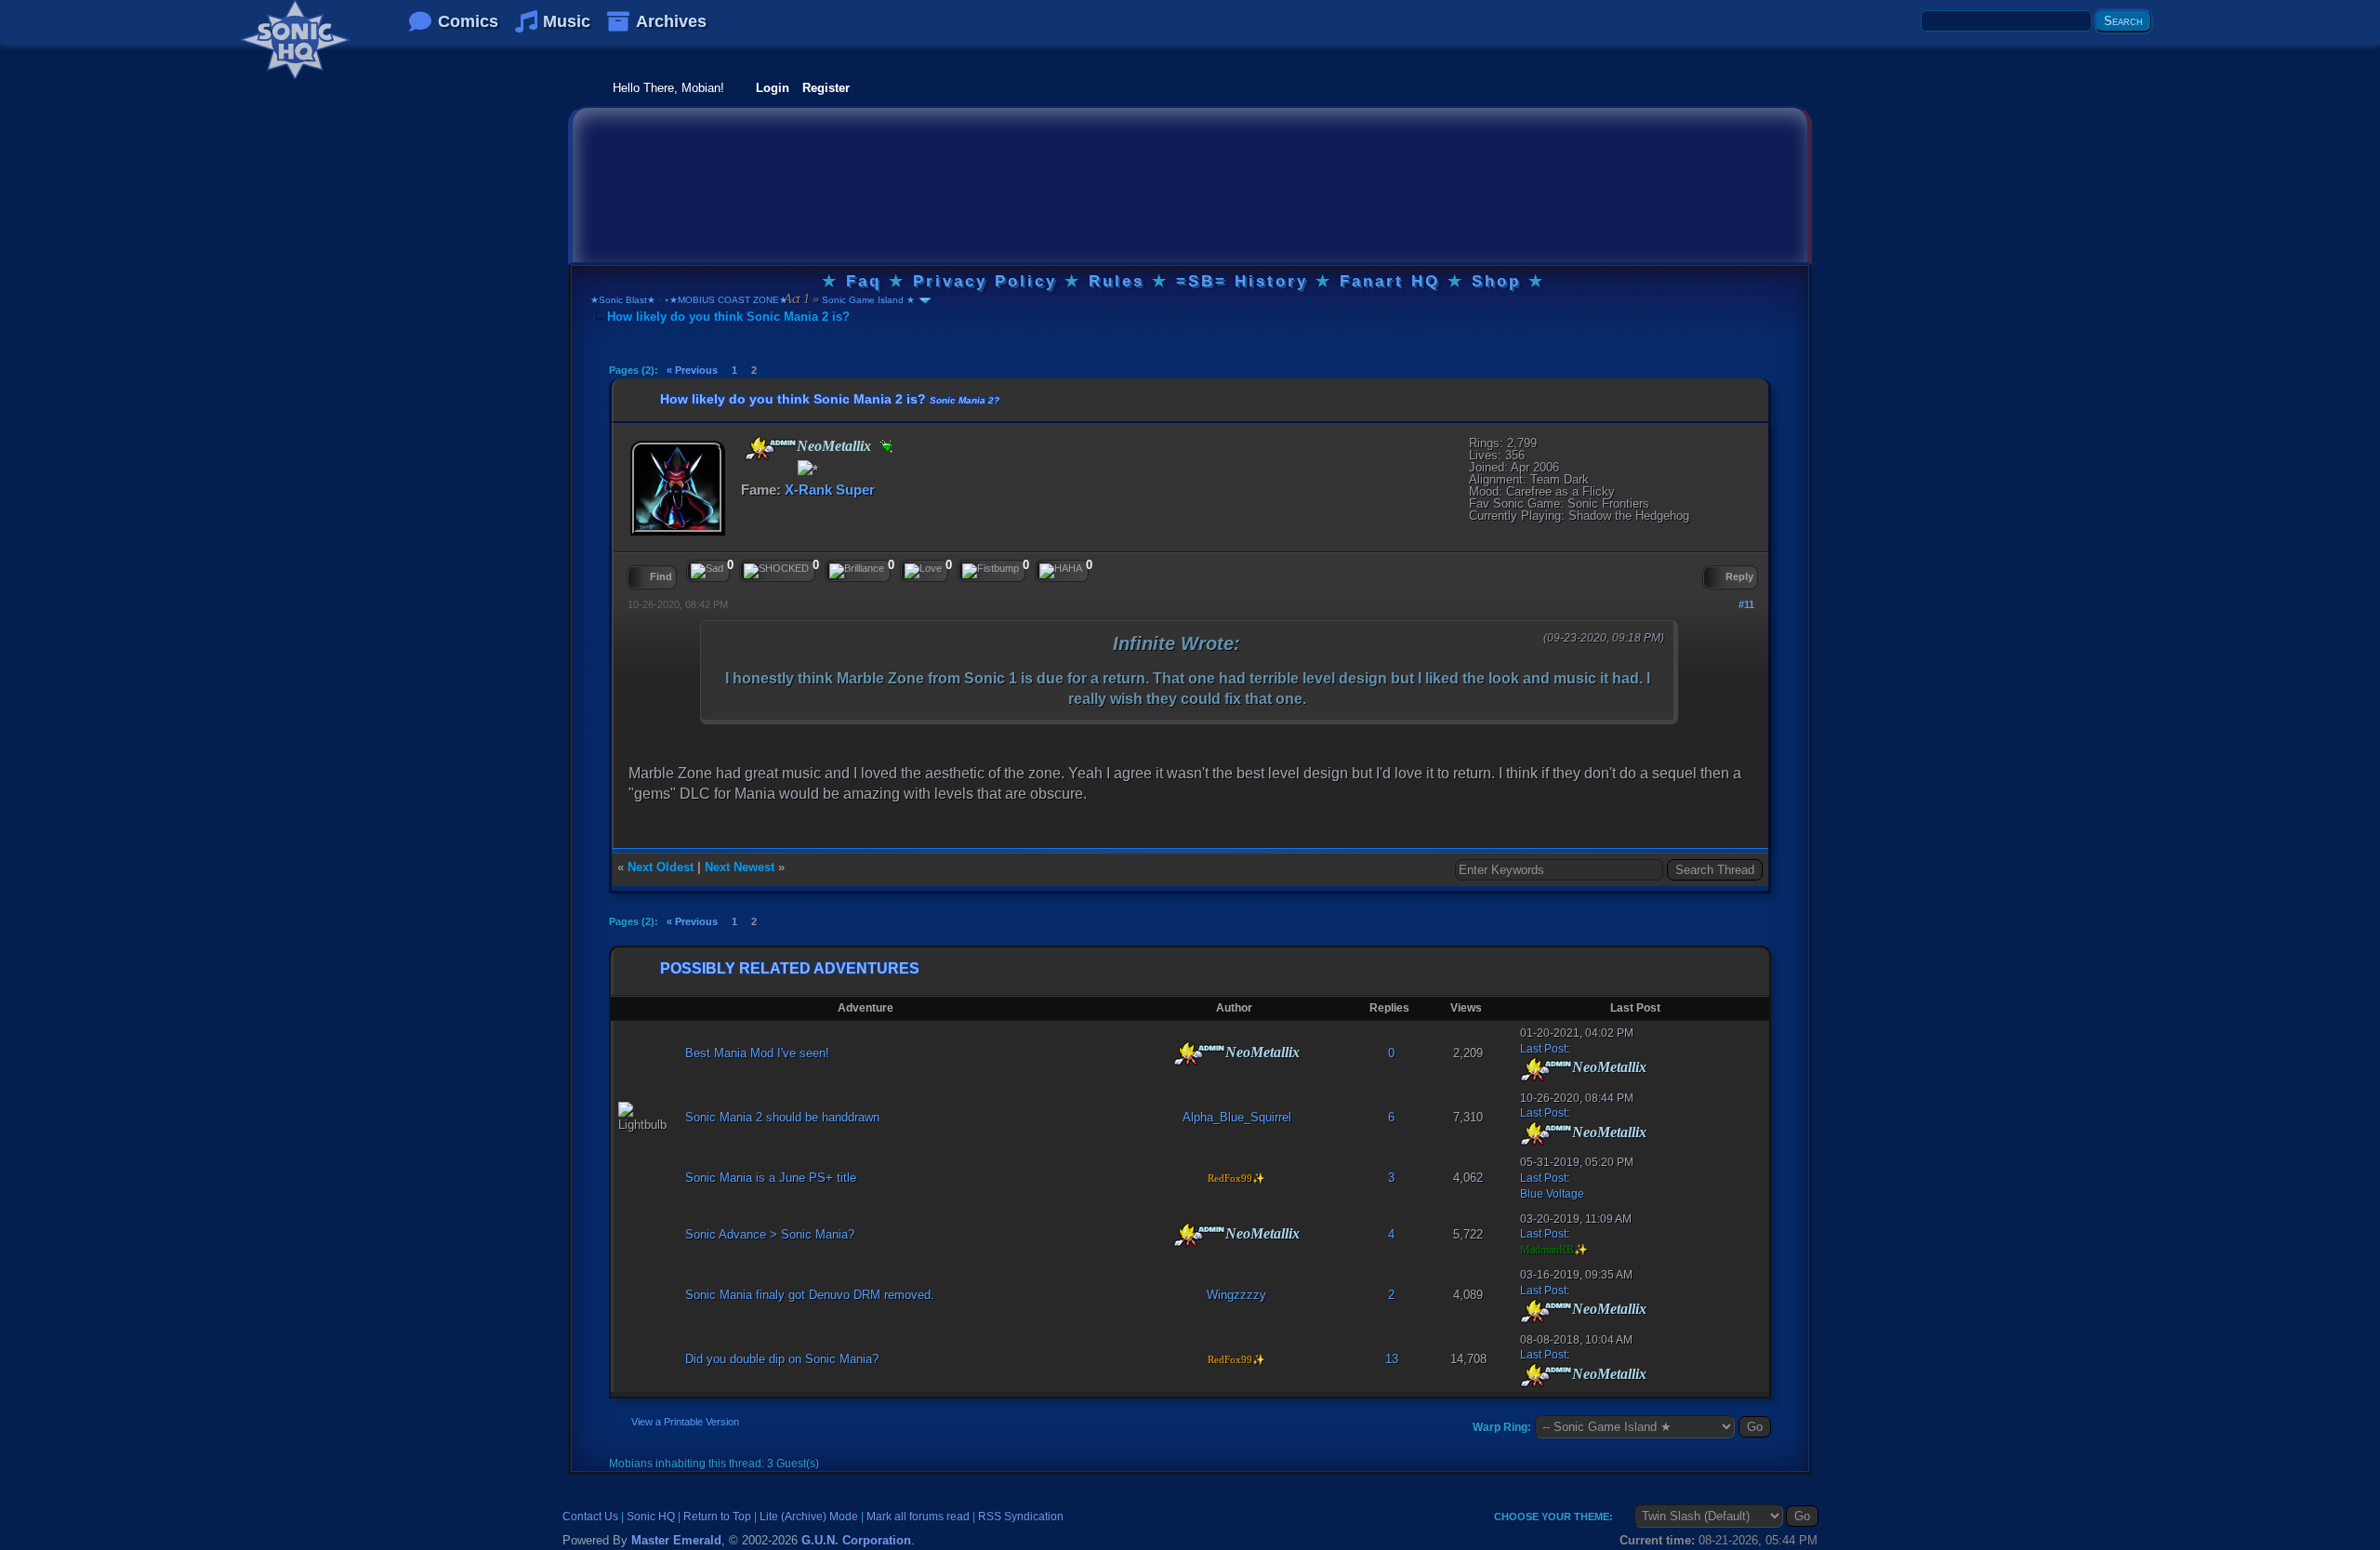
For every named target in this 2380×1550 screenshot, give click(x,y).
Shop (1496, 281)
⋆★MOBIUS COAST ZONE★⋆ (728, 300)
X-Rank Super (830, 490)
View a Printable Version (685, 1422)
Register (826, 88)
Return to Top (717, 1517)
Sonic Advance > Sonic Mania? (770, 1234)
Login (773, 88)
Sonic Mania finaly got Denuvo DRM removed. (810, 1295)
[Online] (884, 447)
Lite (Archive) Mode (809, 1517)
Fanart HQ (1390, 281)
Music (567, 21)
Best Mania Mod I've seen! (757, 1053)
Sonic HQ (651, 1517)
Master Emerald (676, 1540)
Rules (1117, 281)
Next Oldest (661, 867)
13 (1392, 1359)
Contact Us (590, 1517)
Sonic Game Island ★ (867, 300)
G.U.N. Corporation (856, 1540)
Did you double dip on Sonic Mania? (782, 1359)
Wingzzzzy (1236, 1295)
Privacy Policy (985, 281)
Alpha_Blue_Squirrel (1237, 1117)
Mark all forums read (918, 1517)
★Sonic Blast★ (623, 300)
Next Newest (740, 867)
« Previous (692, 370)
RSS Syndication (1021, 1517)
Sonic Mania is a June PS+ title (771, 1178)
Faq (864, 281)
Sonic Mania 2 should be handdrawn (782, 1117)
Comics (468, 21)
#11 (1746, 604)
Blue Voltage (1552, 1194)
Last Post (1543, 1049)
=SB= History (1242, 281)
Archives (671, 21)
